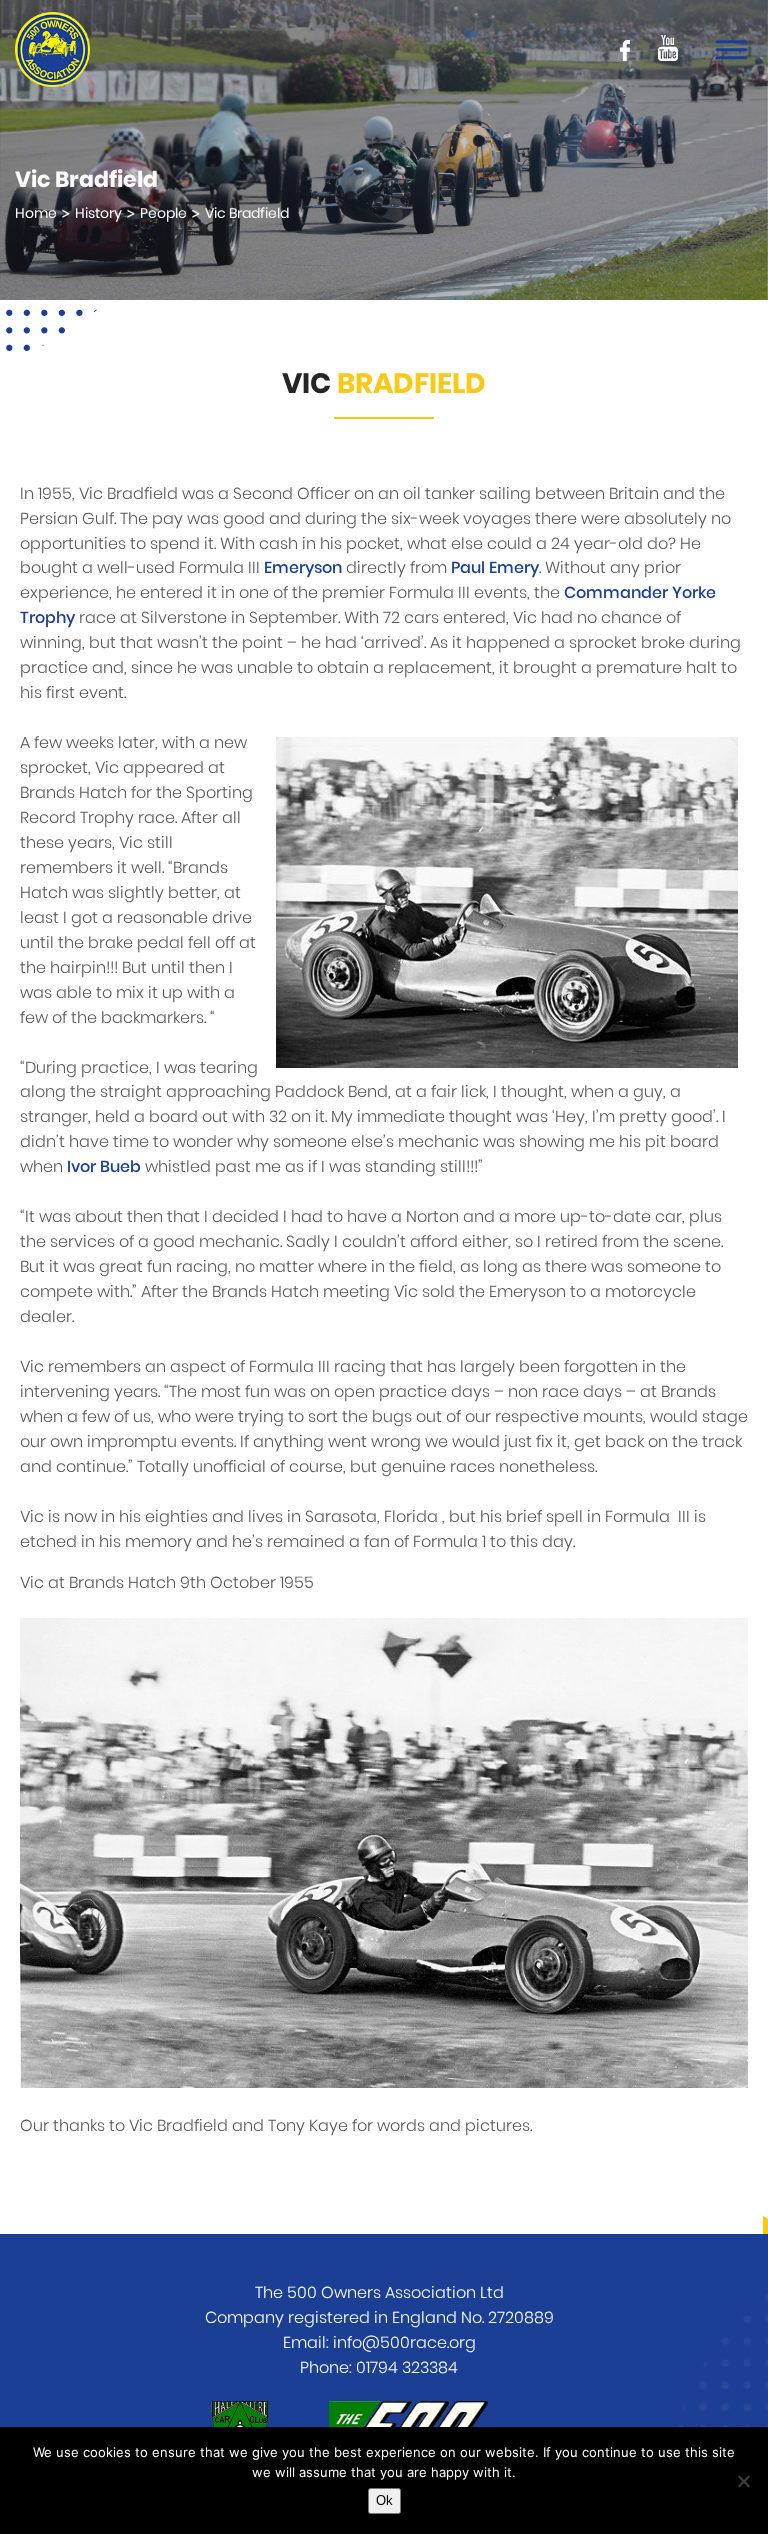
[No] (743, 2481)
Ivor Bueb (104, 1167)
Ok (384, 2500)
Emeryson (303, 568)
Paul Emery (495, 568)
